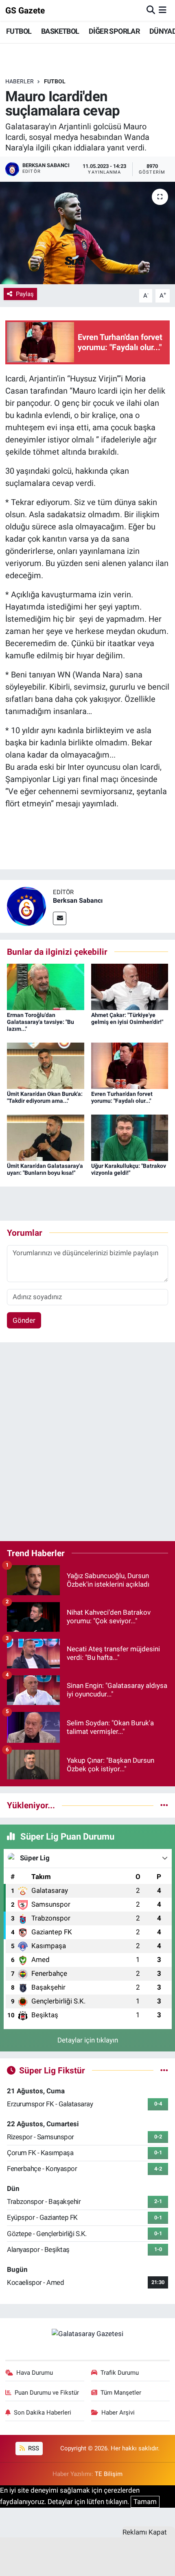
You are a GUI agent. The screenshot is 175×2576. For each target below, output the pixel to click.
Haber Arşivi (118, 2413)
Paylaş (25, 294)
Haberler (20, 81)
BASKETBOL (60, 31)
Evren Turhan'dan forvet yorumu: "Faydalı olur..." (122, 1097)
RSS (33, 2448)
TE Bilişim (109, 2474)
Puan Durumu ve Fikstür (47, 2393)
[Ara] (151, 10)
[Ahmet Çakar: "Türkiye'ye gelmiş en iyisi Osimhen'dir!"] (130, 986)
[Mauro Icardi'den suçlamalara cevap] (87, 233)
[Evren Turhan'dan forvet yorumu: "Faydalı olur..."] (130, 1065)
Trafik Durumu (120, 2373)
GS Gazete (25, 10)
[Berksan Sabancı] (26, 906)
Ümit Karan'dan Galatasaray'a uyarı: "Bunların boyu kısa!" (45, 1169)
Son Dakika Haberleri (43, 2413)
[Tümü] (164, 1805)
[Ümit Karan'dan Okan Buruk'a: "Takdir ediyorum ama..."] (46, 1065)
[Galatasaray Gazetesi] (87, 2333)
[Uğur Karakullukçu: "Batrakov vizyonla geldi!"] (130, 1137)
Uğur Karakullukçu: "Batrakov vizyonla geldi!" (129, 1169)
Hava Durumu (35, 2373)
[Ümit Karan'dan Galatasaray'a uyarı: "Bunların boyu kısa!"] (46, 1137)
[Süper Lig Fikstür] (164, 2070)
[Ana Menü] (163, 10)
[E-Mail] (60, 918)
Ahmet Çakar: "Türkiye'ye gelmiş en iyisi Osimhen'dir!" (127, 1018)
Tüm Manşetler (121, 2393)
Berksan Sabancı (78, 900)
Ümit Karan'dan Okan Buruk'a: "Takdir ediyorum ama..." (45, 1097)
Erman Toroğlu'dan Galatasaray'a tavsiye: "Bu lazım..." (40, 1022)
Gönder (24, 1320)
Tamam (145, 2502)
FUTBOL (19, 31)
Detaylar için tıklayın (88, 2040)
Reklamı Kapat (145, 2532)
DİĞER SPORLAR (114, 31)
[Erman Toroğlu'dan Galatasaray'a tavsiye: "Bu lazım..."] (46, 986)
